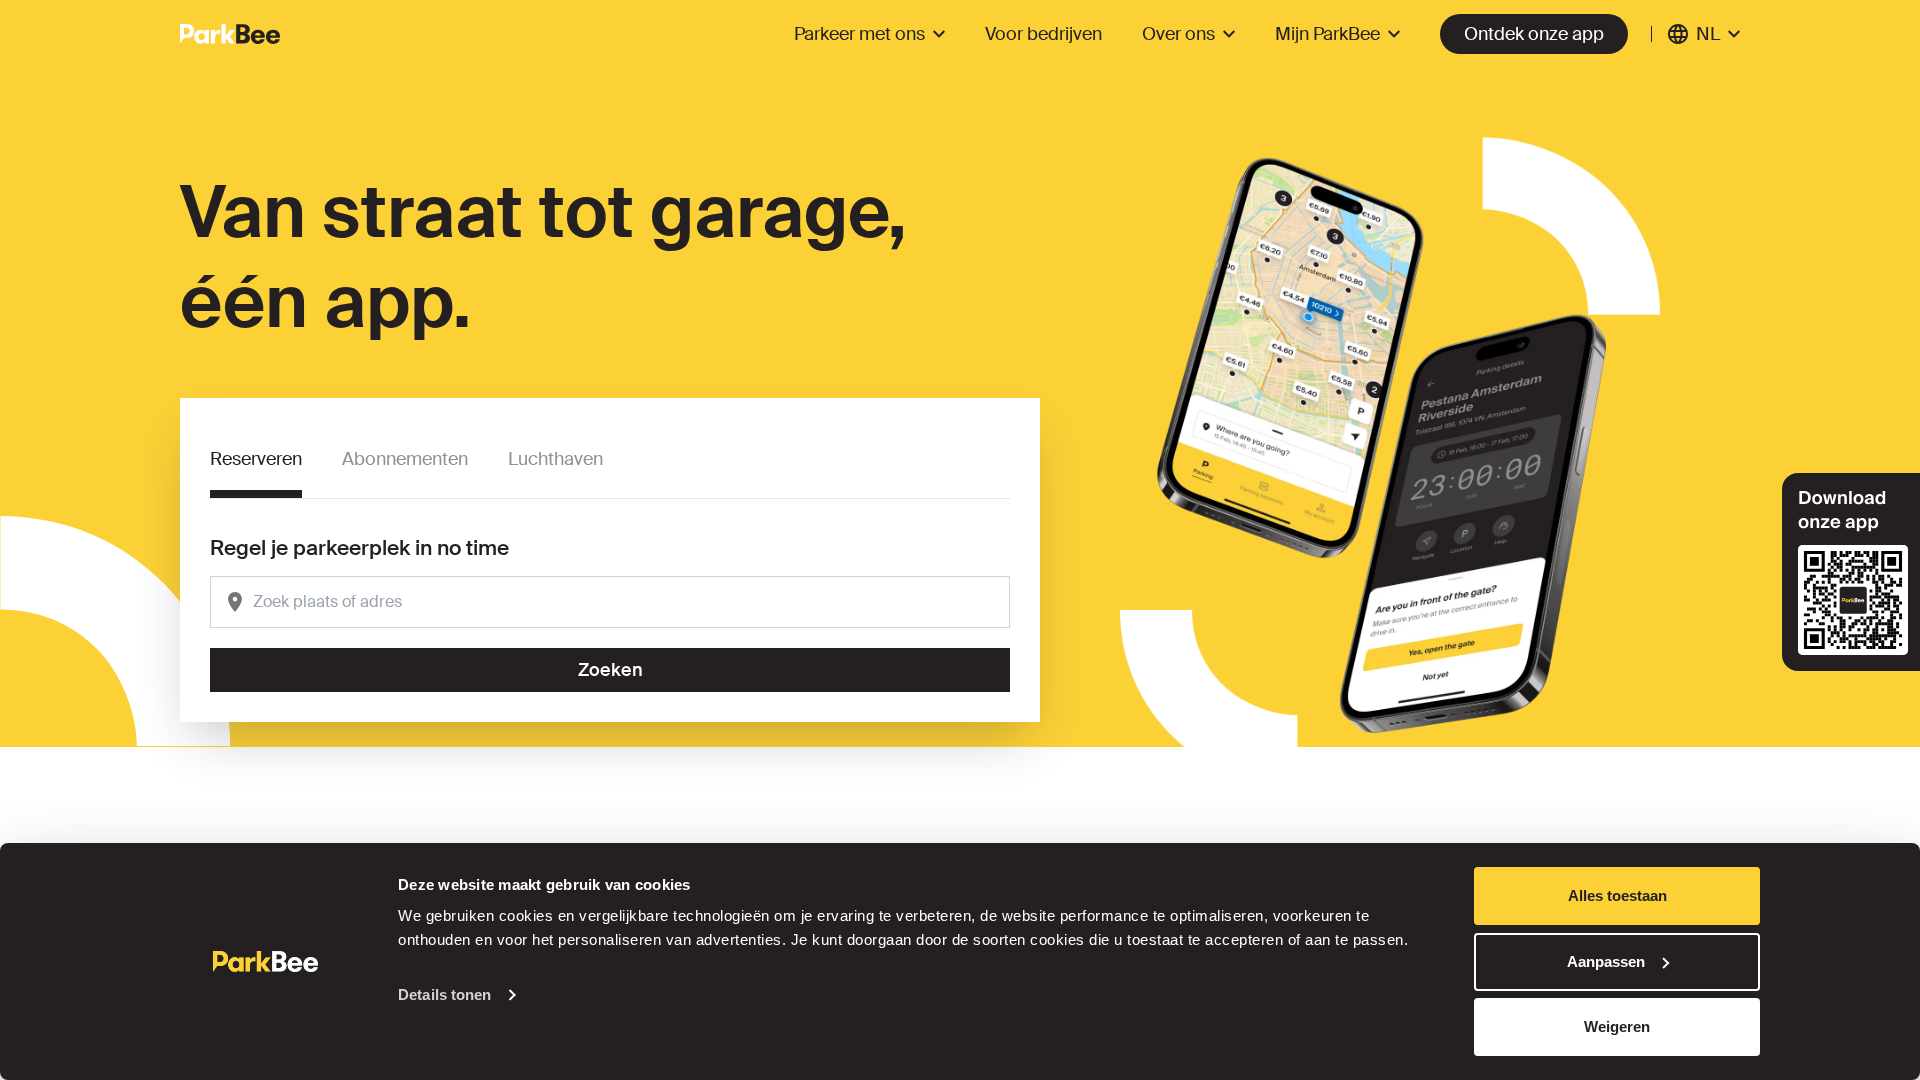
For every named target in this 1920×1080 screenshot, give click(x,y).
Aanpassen (1606, 961)
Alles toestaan (1617, 895)
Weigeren (1617, 1026)
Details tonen (444, 994)
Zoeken (610, 670)
